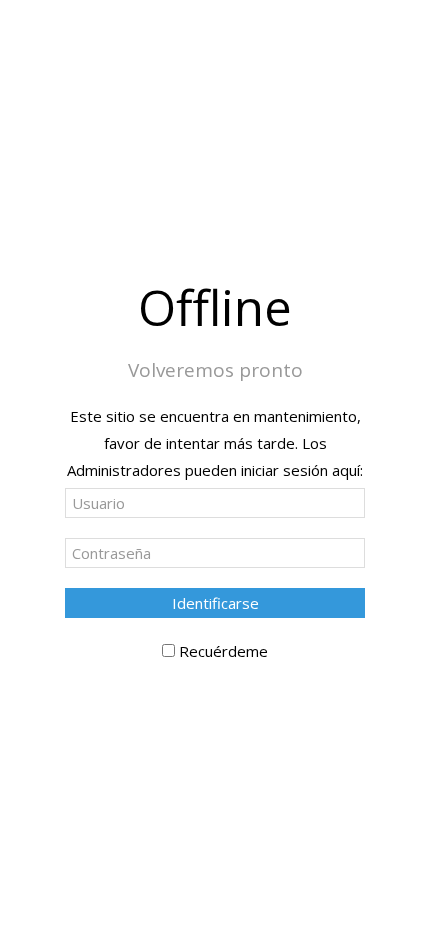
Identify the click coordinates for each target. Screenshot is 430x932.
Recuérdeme (223, 651)
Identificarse (215, 603)
